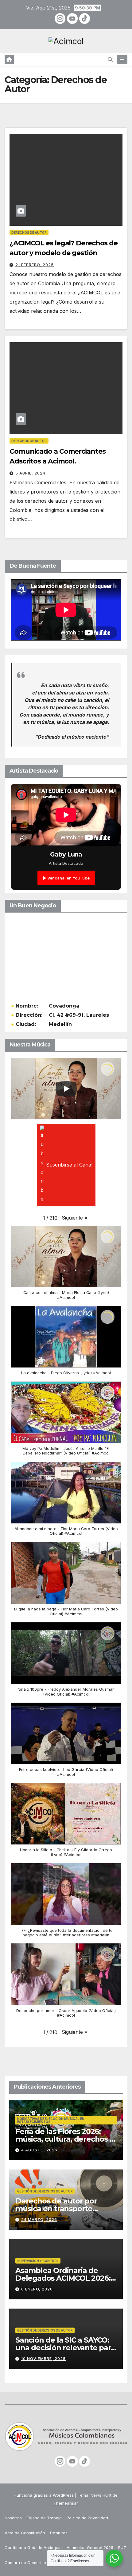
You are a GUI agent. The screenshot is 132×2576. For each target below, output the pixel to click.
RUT (122, 2548)
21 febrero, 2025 (35, 265)
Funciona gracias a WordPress (45, 2495)
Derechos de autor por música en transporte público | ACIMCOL (56, 2209)
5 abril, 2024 (30, 473)
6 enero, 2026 (37, 2289)
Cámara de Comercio (25, 2563)
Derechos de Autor (29, 233)
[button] (110, 59)
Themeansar (66, 2503)
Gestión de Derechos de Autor (45, 2191)
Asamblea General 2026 (90, 2548)
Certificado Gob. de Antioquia (33, 2548)
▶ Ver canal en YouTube (66, 878)
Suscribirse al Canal (69, 1165)
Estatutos (59, 2533)
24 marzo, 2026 (39, 2220)
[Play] (66, 1089)
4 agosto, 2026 (39, 2150)
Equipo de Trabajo (44, 2518)
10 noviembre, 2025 (43, 2359)
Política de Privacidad (87, 2518)
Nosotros (13, 2518)
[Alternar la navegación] (122, 60)
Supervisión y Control (38, 2261)
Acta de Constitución (25, 2533)
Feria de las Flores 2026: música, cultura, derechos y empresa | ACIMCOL (64, 2139)
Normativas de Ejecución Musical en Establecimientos (51, 2120)
